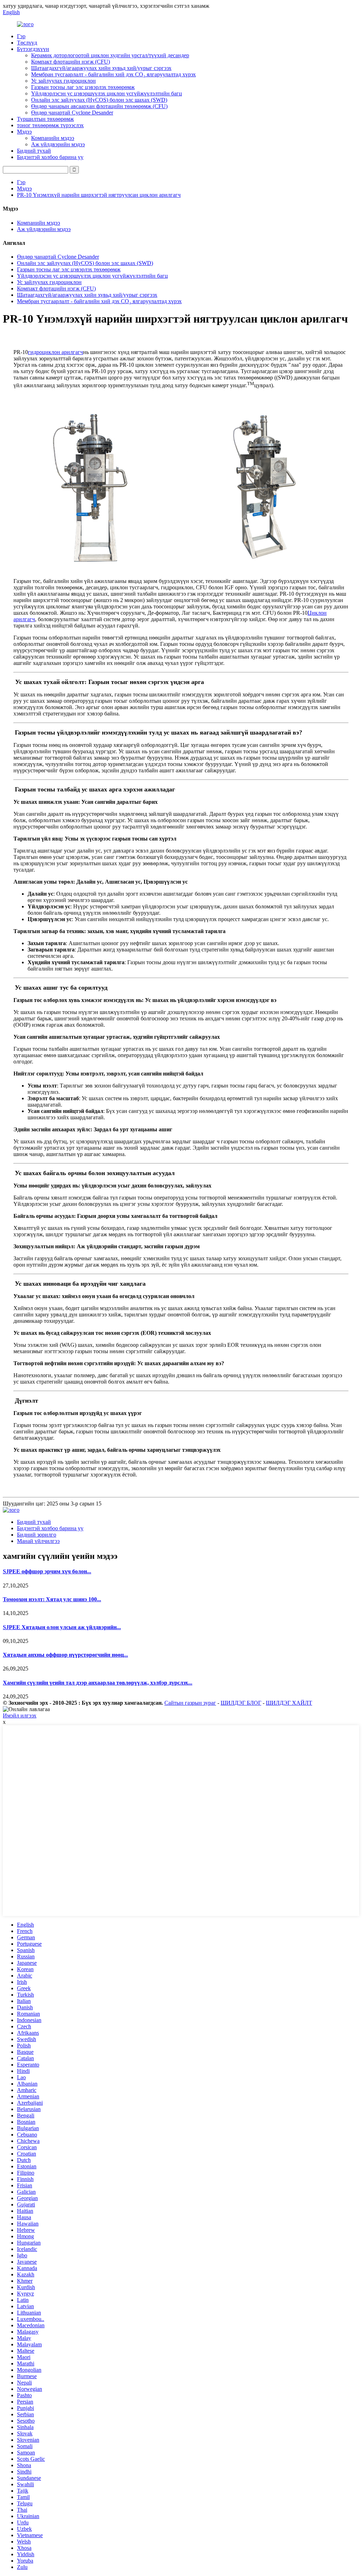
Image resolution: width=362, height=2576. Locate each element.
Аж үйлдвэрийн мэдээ (58, 144)
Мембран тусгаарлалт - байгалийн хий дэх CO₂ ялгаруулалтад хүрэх (113, 74)
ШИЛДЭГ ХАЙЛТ (289, 1703)
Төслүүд (27, 43)
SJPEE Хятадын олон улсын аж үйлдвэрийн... (62, 1627)
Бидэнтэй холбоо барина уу (50, 157)
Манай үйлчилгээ (38, 1541)
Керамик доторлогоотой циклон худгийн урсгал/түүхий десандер (110, 55)
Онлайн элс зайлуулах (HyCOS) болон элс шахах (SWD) (99, 100)
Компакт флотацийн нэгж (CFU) (71, 62)
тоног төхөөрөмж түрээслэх (50, 125)
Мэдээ (24, 132)
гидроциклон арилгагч (56, 352)
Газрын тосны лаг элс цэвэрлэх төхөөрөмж (83, 87)
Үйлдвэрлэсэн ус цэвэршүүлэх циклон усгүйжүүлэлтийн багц (107, 93)
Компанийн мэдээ (53, 138)
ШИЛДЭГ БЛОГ (241, 1703)
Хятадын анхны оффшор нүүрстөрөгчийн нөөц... (65, 1655)
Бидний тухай (34, 151)
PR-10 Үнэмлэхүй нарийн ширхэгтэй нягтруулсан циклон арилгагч (99, 195)
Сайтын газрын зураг (190, 1703)
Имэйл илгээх (20, 1716)
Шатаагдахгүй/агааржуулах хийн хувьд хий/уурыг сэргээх (101, 68)
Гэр (21, 36)
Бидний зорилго (37, 1535)
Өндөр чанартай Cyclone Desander (72, 113)
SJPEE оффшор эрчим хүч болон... (47, 1571)
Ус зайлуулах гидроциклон (63, 81)
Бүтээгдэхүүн (33, 49)
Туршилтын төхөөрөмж (45, 119)
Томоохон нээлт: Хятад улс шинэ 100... (52, 1599)
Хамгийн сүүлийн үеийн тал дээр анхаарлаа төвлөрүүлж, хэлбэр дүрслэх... (98, 1683)
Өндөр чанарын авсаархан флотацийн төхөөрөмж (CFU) (99, 106)
